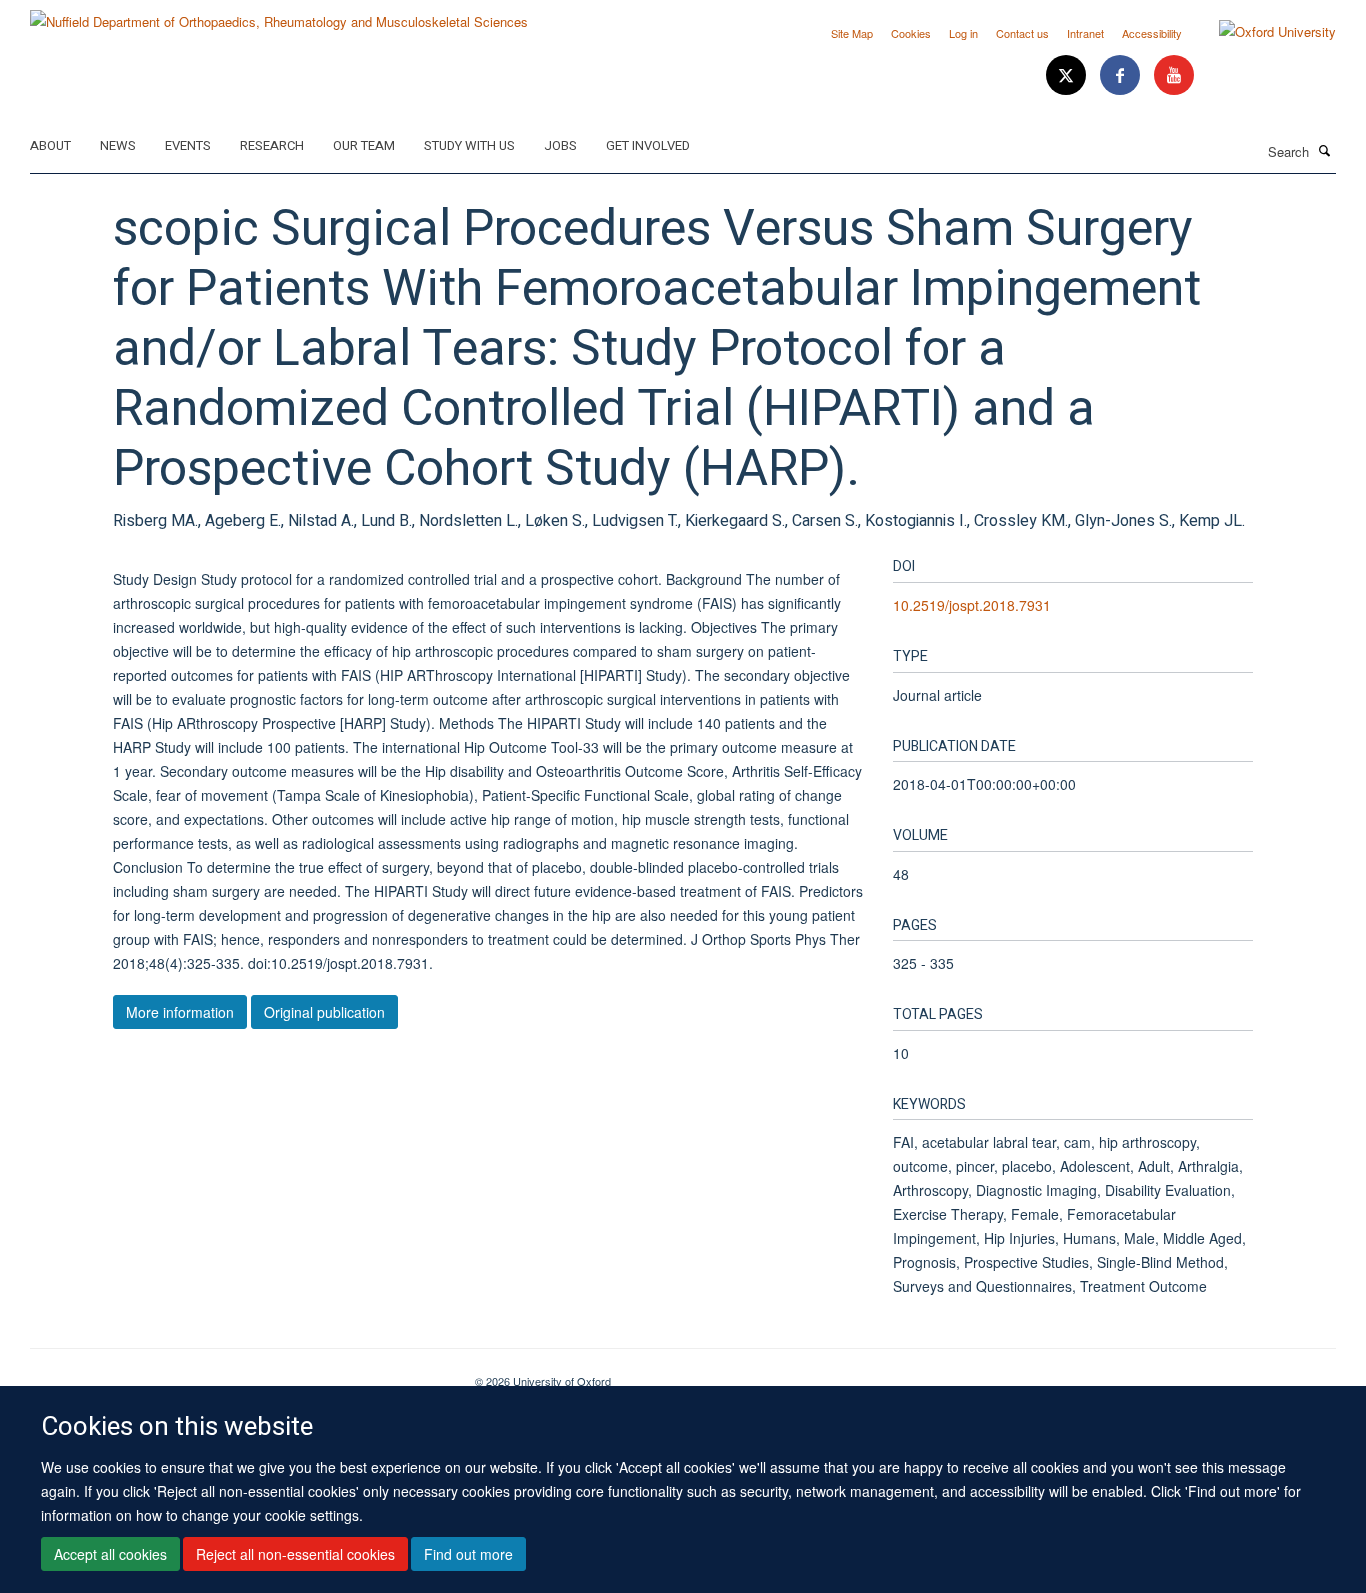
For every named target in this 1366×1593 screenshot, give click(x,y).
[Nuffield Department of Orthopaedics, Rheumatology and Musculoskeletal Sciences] (279, 14)
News (118, 145)
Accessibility (1152, 33)
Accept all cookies (110, 1554)
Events (188, 145)
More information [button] (180, 1012)
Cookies (911, 33)
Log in (963, 33)
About (50, 145)
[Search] (1325, 150)
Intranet (1085, 33)
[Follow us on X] (1068, 75)
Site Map (852, 33)
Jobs (560, 145)
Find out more (468, 1554)
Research (272, 145)
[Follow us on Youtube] (1174, 75)
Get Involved (648, 145)
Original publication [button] (324, 1012)
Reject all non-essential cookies (295, 1554)
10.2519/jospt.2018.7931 (972, 605)
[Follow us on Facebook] (1122, 75)
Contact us (1022, 33)
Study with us (469, 145)
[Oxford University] (1262, 32)
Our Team (364, 145)
